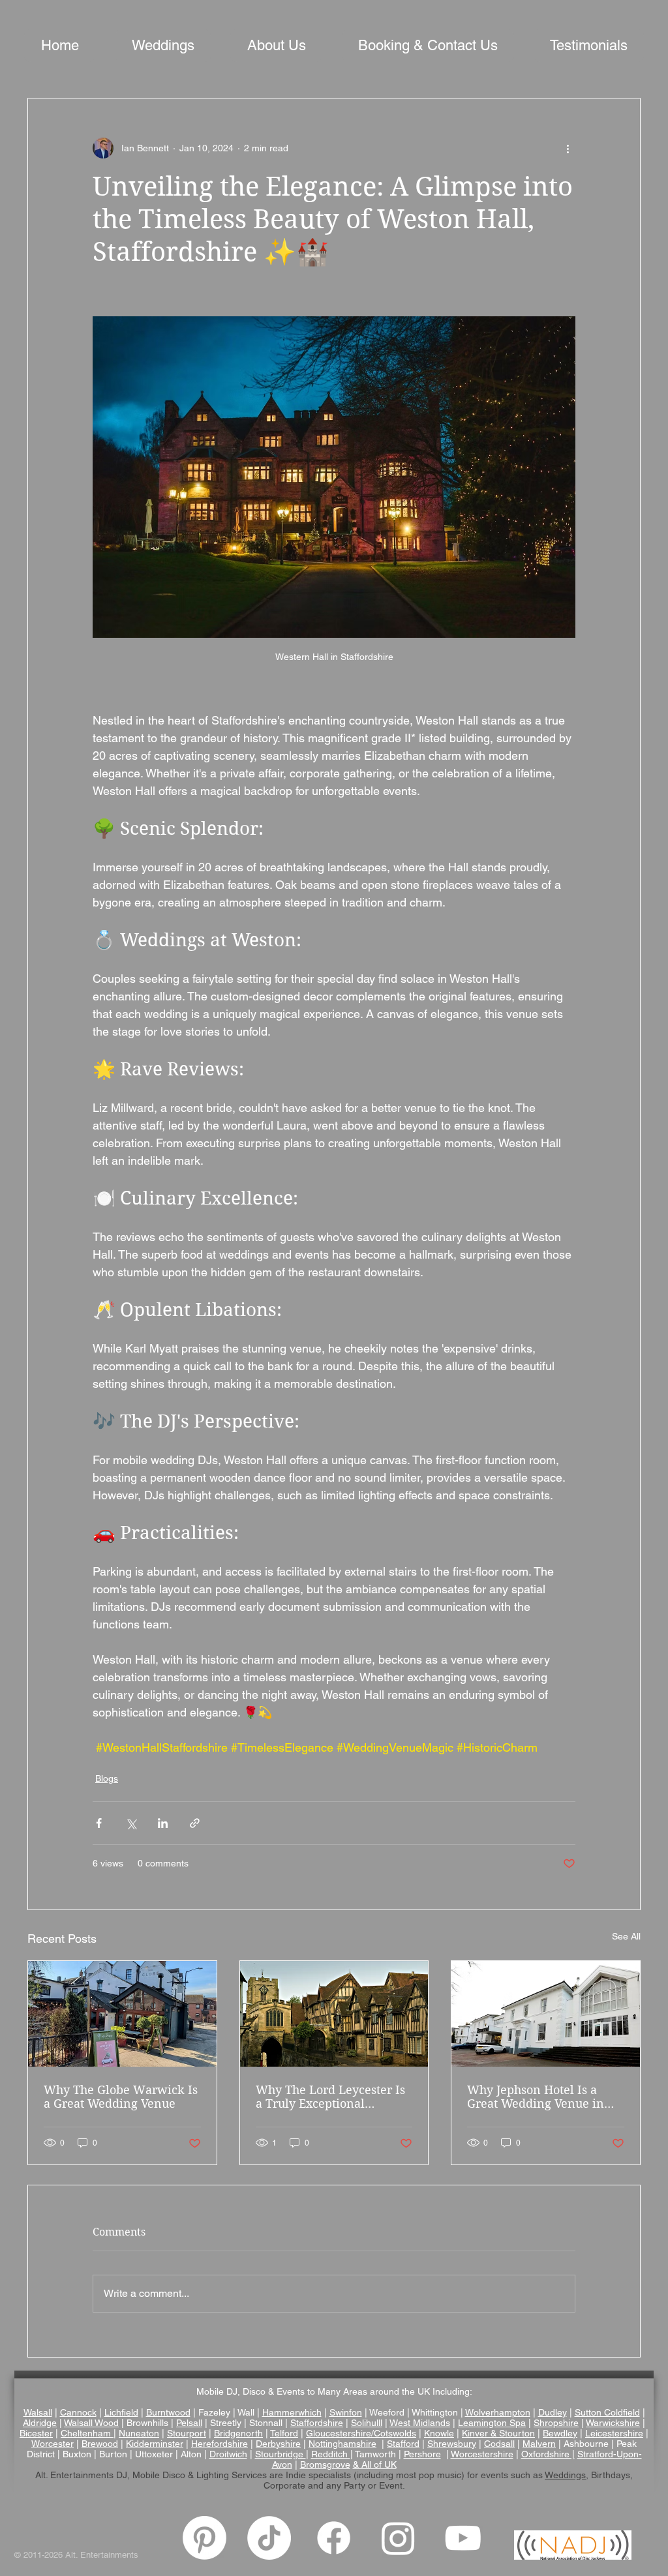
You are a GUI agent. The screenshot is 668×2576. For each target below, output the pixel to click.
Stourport (187, 2433)
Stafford (403, 2444)
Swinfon (346, 2412)
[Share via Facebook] (99, 1823)
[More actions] (568, 148)
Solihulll (367, 2423)
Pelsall (189, 2423)
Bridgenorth (238, 2433)
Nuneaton (139, 2433)
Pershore (422, 2454)
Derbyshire (278, 2444)
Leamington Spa (492, 2423)
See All (626, 1936)
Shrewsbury (452, 2444)
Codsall (499, 2444)
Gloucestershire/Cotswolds (361, 2433)
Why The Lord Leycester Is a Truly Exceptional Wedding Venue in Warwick (330, 2097)
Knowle (439, 2433)
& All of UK (375, 2464)
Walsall (38, 2412)
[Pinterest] (205, 2538)
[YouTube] (463, 2538)
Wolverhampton (498, 2412)
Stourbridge (281, 2454)
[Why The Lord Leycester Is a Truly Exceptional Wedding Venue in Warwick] (334, 2014)
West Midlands (420, 2423)
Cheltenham (86, 2433)
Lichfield (121, 2412)
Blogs (107, 1778)
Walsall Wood (91, 2423)
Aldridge (40, 2423)
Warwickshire (613, 2423)
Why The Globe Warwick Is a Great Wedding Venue (121, 2097)
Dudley (553, 2412)
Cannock (78, 2412)
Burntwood (168, 2412)
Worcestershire (482, 2454)
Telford (284, 2433)
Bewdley (560, 2433)
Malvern (539, 2444)
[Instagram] (398, 2538)
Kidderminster (155, 2444)
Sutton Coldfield (607, 2412)
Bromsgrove (325, 2464)
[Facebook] (334, 2538)
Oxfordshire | (548, 2454)
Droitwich (228, 2454)
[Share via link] (195, 1823)
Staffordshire (317, 2423)
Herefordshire (220, 2444)
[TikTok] (269, 2538)
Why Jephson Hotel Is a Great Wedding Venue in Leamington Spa (536, 2097)
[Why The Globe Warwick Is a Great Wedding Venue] (122, 2014)
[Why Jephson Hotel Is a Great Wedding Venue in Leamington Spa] (546, 2014)
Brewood (100, 2444)
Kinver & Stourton (498, 2433)
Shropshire (556, 2423)
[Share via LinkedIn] (163, 1823)
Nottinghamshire (342, 2444)
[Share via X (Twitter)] (131, 1823)
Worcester (53, 2444)
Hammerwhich (292, 2412)
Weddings (565, 2475)
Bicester (36, 2433)
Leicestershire (614, 2433)
